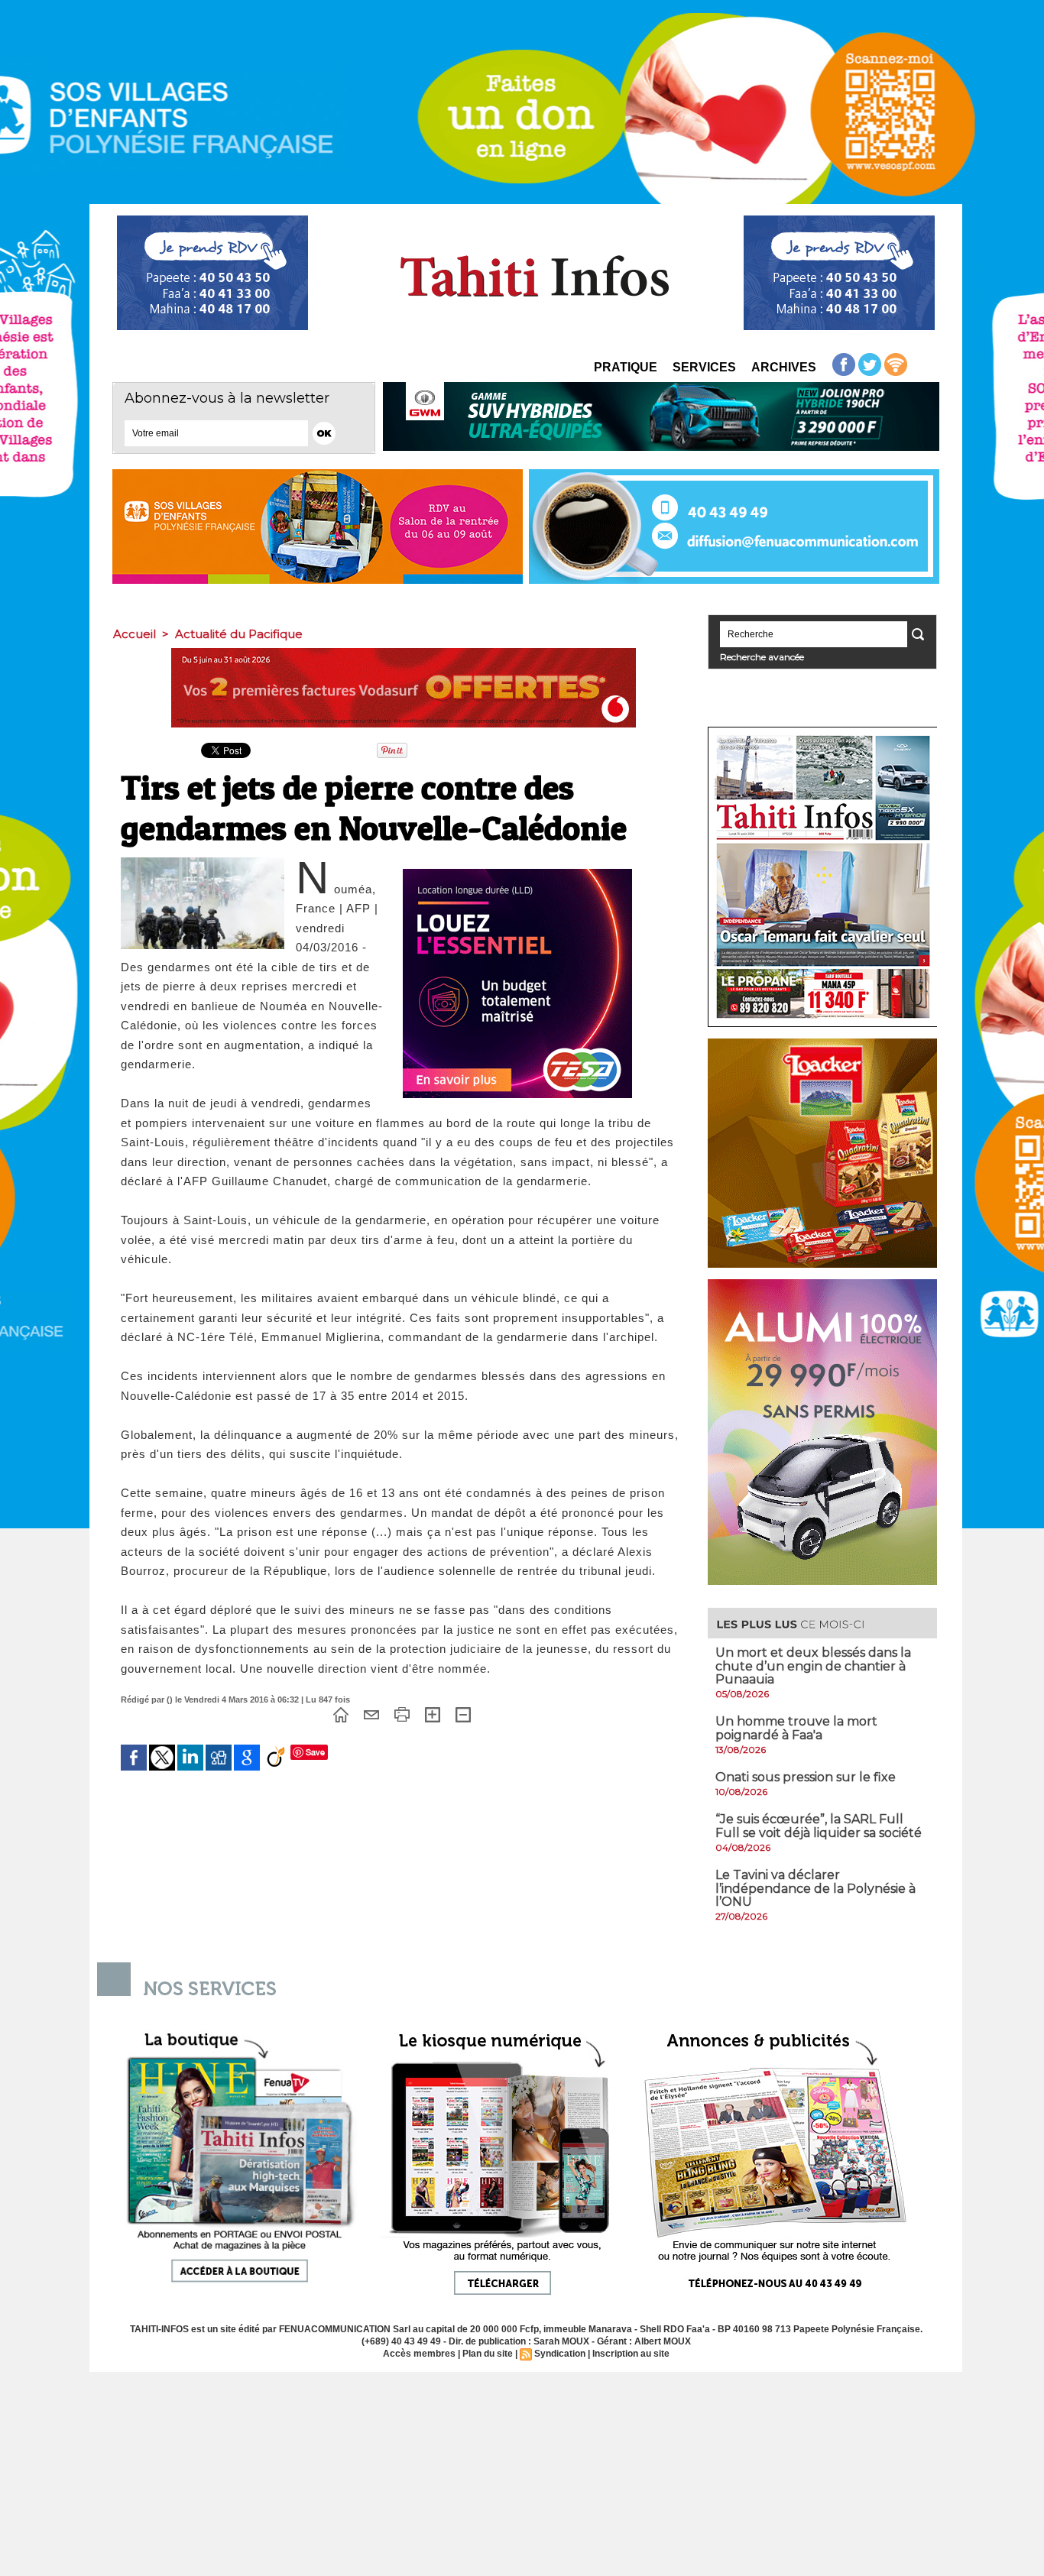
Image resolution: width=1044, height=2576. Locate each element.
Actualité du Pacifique (239, 634)
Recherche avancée (762, 657)
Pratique (626, 367)
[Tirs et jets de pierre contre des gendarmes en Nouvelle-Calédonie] (203, 862)
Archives (784, 367)
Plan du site (488, 2354)
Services (704, 367)
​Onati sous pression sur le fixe (806, 1777)
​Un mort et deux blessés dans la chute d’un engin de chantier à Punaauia (813, 1666)
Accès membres (419, 2354)
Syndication (560, 2354)
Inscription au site (631, 2354)
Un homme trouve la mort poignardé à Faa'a (796, 1728)
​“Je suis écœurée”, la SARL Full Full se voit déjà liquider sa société (819, 1826)
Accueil (135, 634)
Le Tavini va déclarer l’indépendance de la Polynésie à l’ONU (815, 1888)
